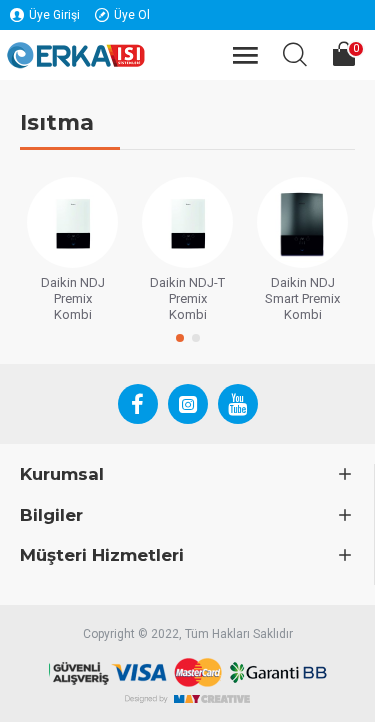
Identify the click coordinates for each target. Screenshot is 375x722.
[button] (180, 338)
